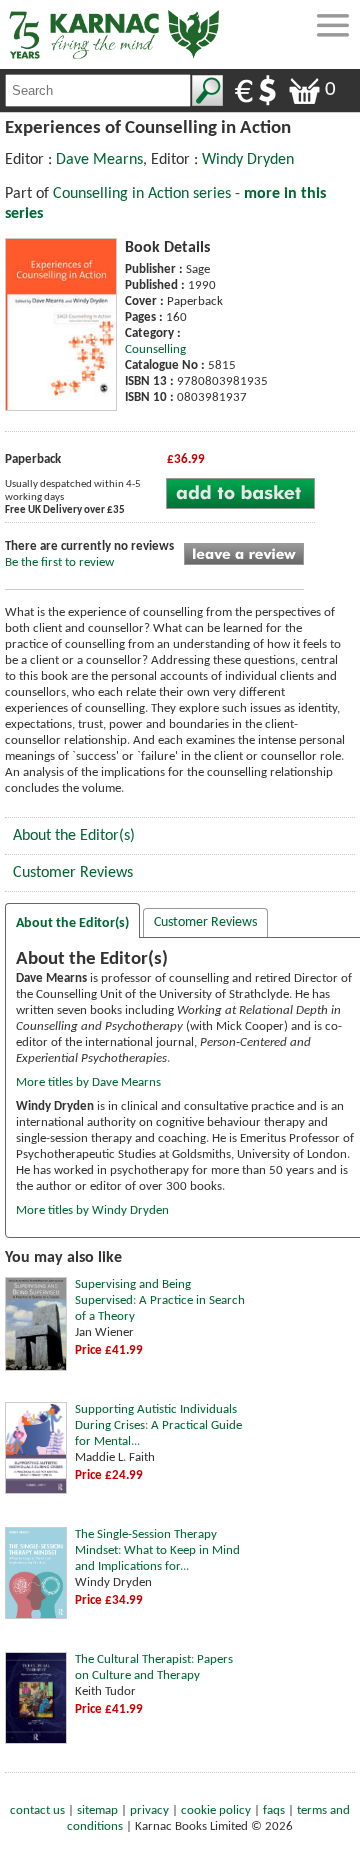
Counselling (155, 349)
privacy (149, 1810)
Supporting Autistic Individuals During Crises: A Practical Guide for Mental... (158, 1425)
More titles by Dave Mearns (88, 1082)
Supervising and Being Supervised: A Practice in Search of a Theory (160, 1300)
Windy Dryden (248, 160)
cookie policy (216, 1810)
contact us (37, 1810)
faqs (274, 1810)
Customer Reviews (73, 873)
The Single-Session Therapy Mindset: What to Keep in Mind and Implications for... (157, 1550)
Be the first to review (59, 562)
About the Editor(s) (74, 836)
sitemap (97, 1810)
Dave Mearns (99, 160)
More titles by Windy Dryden (92, 1210)
